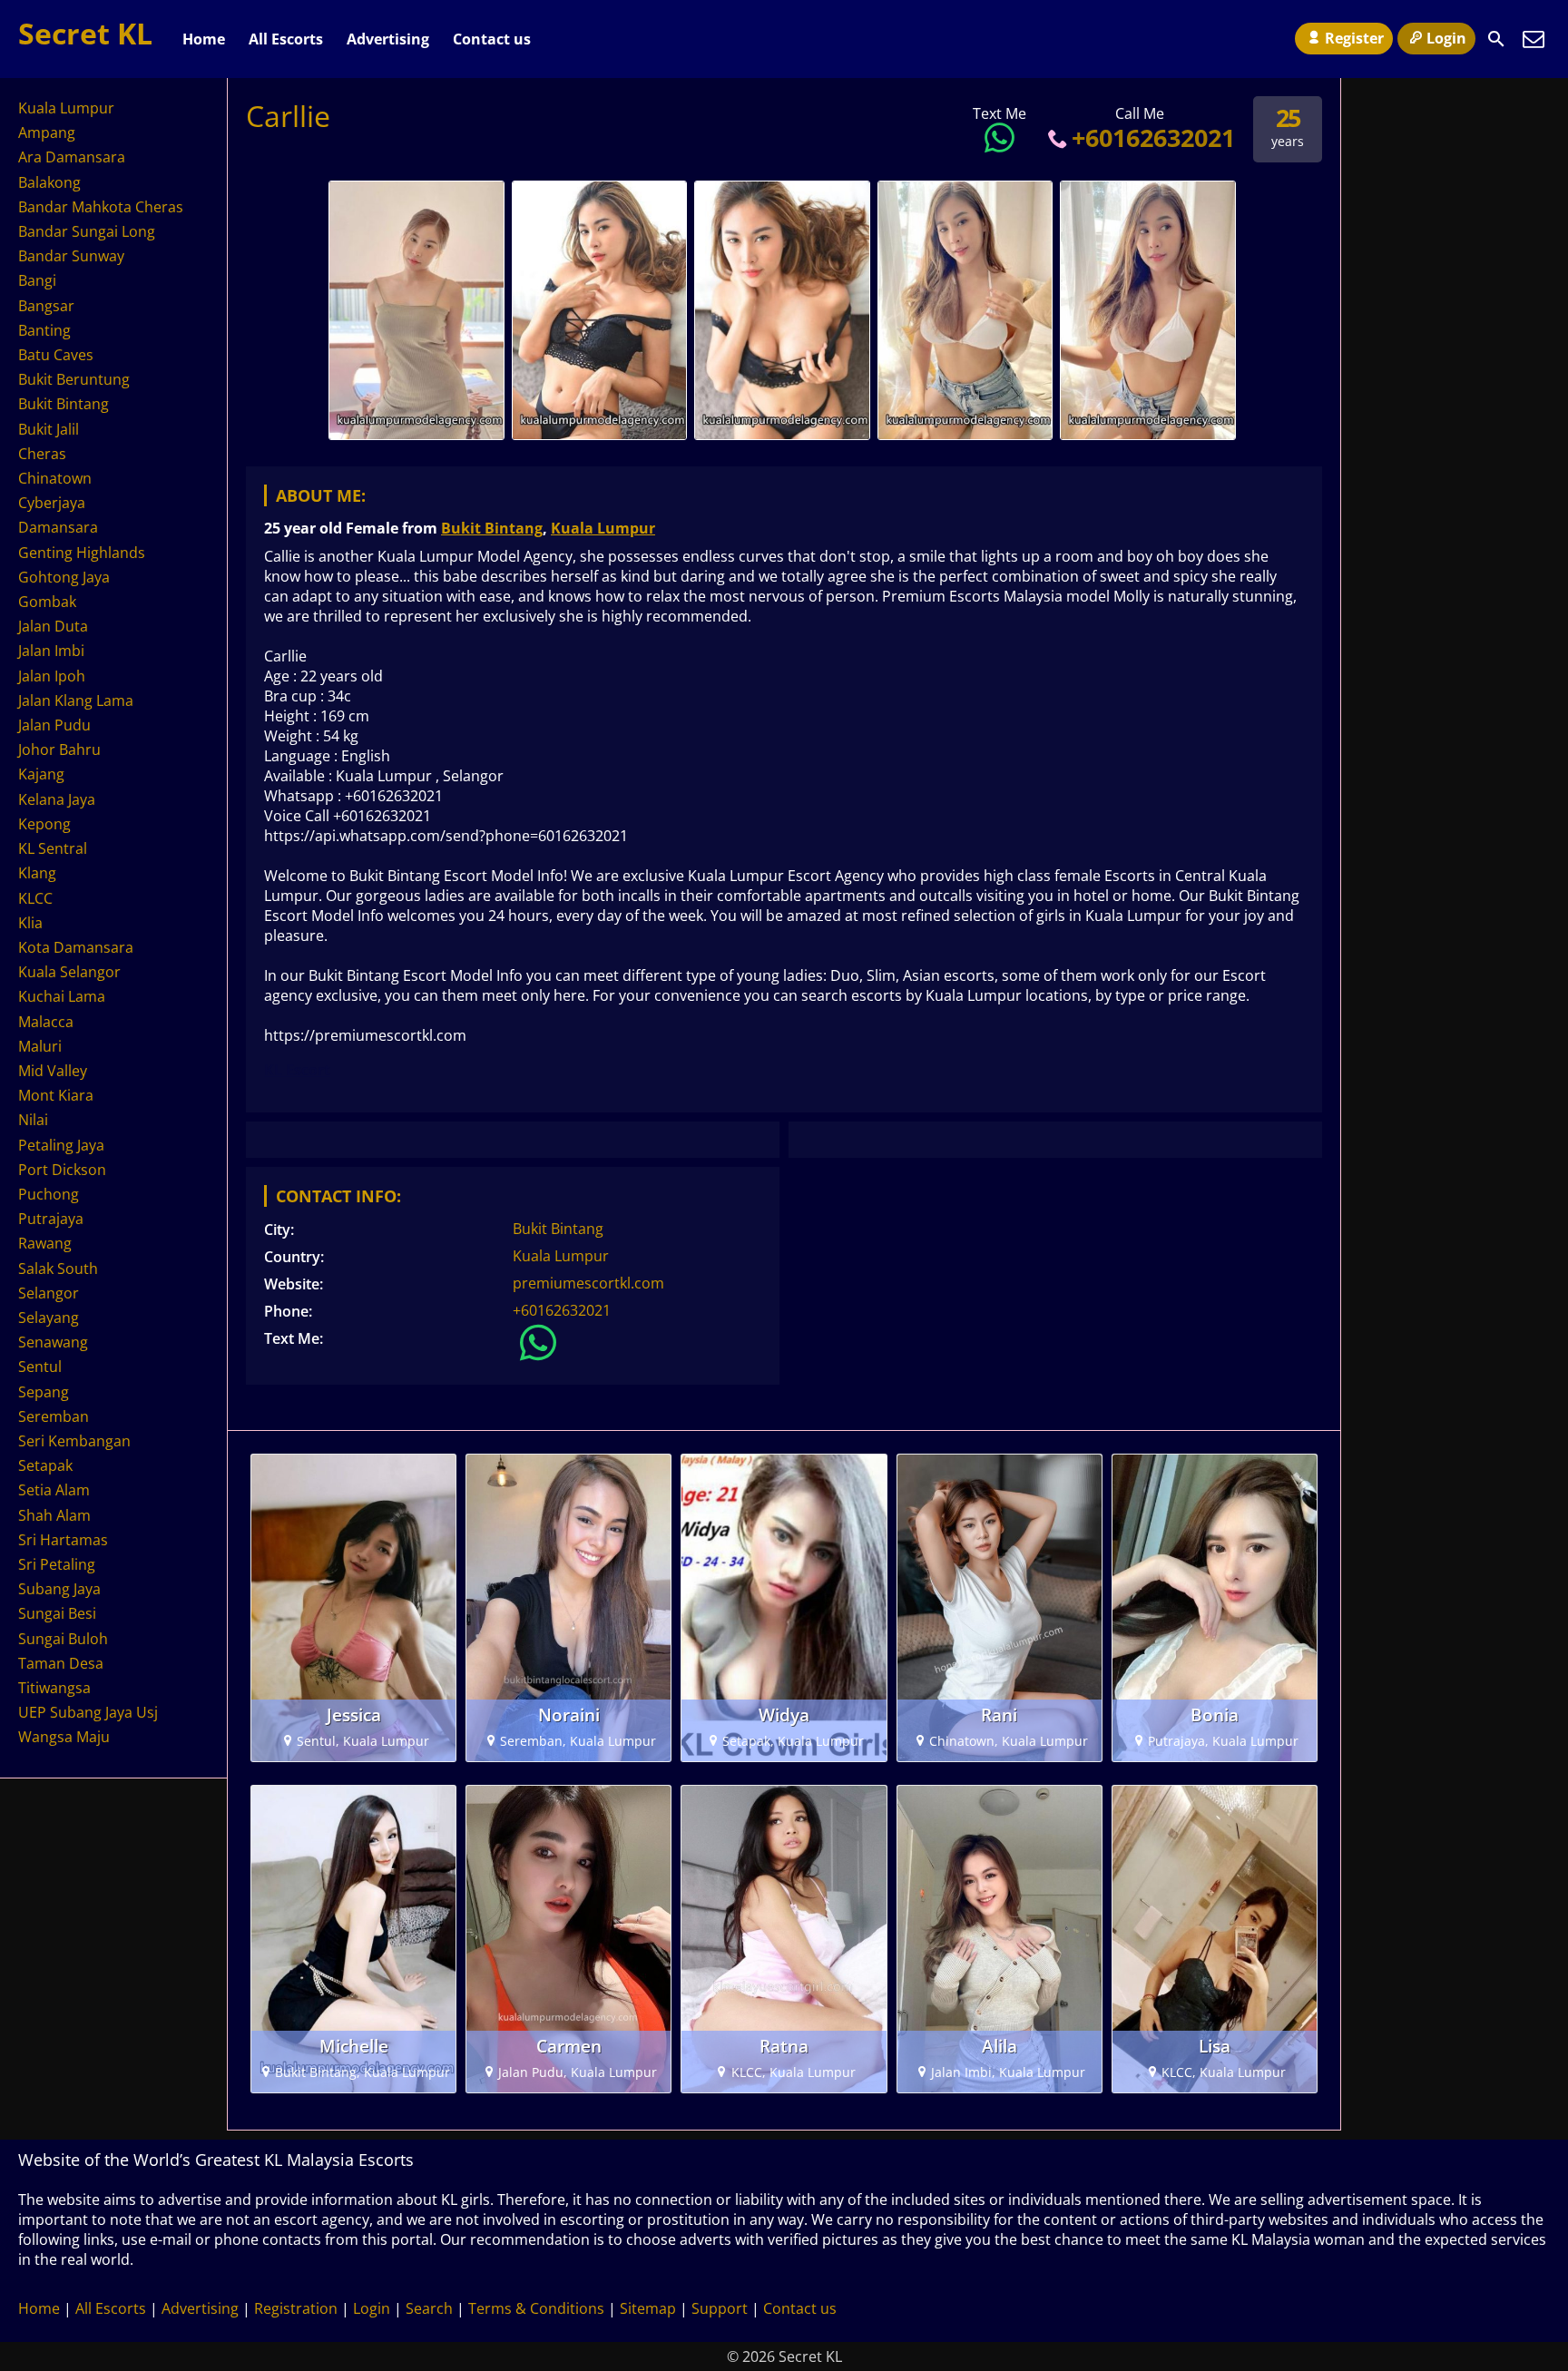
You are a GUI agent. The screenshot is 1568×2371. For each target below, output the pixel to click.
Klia (30, 923)
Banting (44, 330)
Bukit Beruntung (74, 379)
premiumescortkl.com (588, 1283)
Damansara (58, 527)
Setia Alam (54, 1490)
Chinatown (55, 478)
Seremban (54, 1416)
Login (1446, 38)
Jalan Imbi (51, 651)
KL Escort (297, 1070)
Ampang (47, 132)
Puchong (49, 1194)
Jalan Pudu (54, 725)
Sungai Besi (57, 1613)
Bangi (37, 280)
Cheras (42, 454)
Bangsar (46, 306)
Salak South (58, 1269)
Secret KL (85, 33)
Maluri (40, 1046)
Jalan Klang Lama (76, 701)
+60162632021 (1153, 137)
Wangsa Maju (64, 1737)
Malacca (46, 1022)
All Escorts (286, 39)
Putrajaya (51, 1219)
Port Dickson (62, 1170)
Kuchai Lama (62, 996)
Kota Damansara (76, 947)
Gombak (47, 602)
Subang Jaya (59, 1589)
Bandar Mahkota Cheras (101, 207)
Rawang (45, 1243)
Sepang (44, 1392)
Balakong (49, 182)
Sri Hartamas (63, 1540)
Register (1354, 38)
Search (429, 2308)
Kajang (41, 774)
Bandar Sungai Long (87, 231)
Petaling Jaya (61, 1145)
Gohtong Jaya (64, 577)
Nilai (33, 1120)
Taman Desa (61, 1663)
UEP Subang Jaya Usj (88, 1712)
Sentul (40, 1367)
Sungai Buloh (63, 1639)
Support (720, 2308)
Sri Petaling (57, 1564)
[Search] (1496, 39)
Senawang (53, 1342)
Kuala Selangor (69, 972)
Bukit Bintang (492, 528)
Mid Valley (53, 1071)
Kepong (44, 824)
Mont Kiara (56, 1095)
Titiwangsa (54, 1688)
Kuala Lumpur (603, 528)
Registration (296, 2308)
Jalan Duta (53, 626)
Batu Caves (56, 355)
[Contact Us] (1534, 39)
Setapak (45, 1465)
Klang (37, 873)
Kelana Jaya (57, 799)
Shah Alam (54, 1515)
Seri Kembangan (74, 1441)
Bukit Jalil (49, 429)
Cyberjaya (52, 503)
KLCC (35, 898)
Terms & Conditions (536, 2308)
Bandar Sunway (71, 256)
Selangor (49, 1293)
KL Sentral (53, 848)
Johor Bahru (59, 750)
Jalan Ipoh (52, 676)
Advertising (388, 39)
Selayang (49, 1318)
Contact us (492, 39)
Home (204, 39)
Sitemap (648, 2308)
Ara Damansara (72, 157)
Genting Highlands (82, 553)
